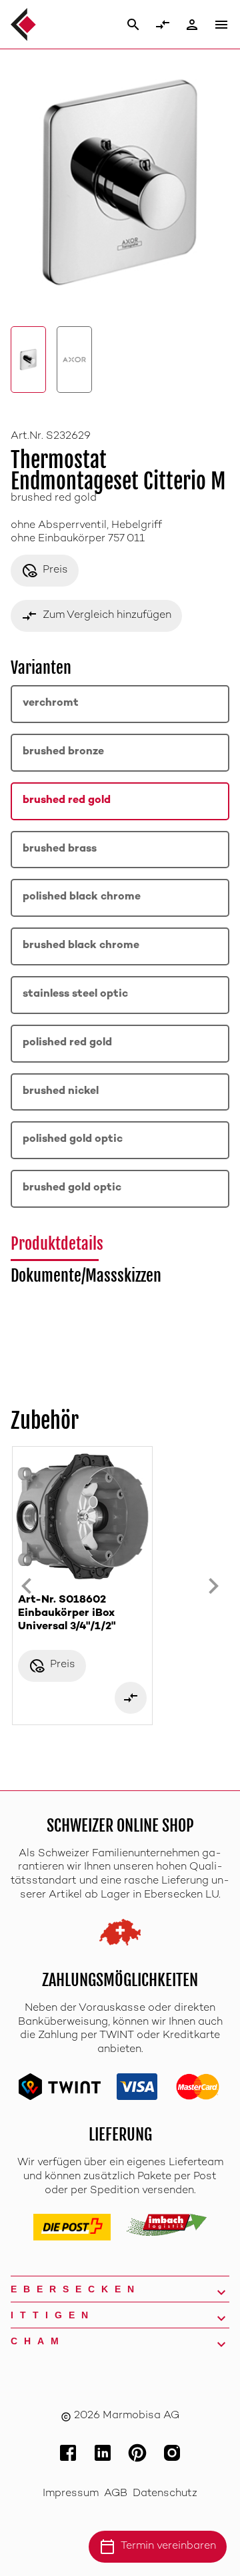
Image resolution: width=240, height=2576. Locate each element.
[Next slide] (213, 1586)
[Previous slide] (27, 1586)
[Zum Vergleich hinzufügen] (131, 1698)
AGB (116, 2494)
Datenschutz (165, 2494)
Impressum (71, 2494)
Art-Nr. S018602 (67, 1614)
